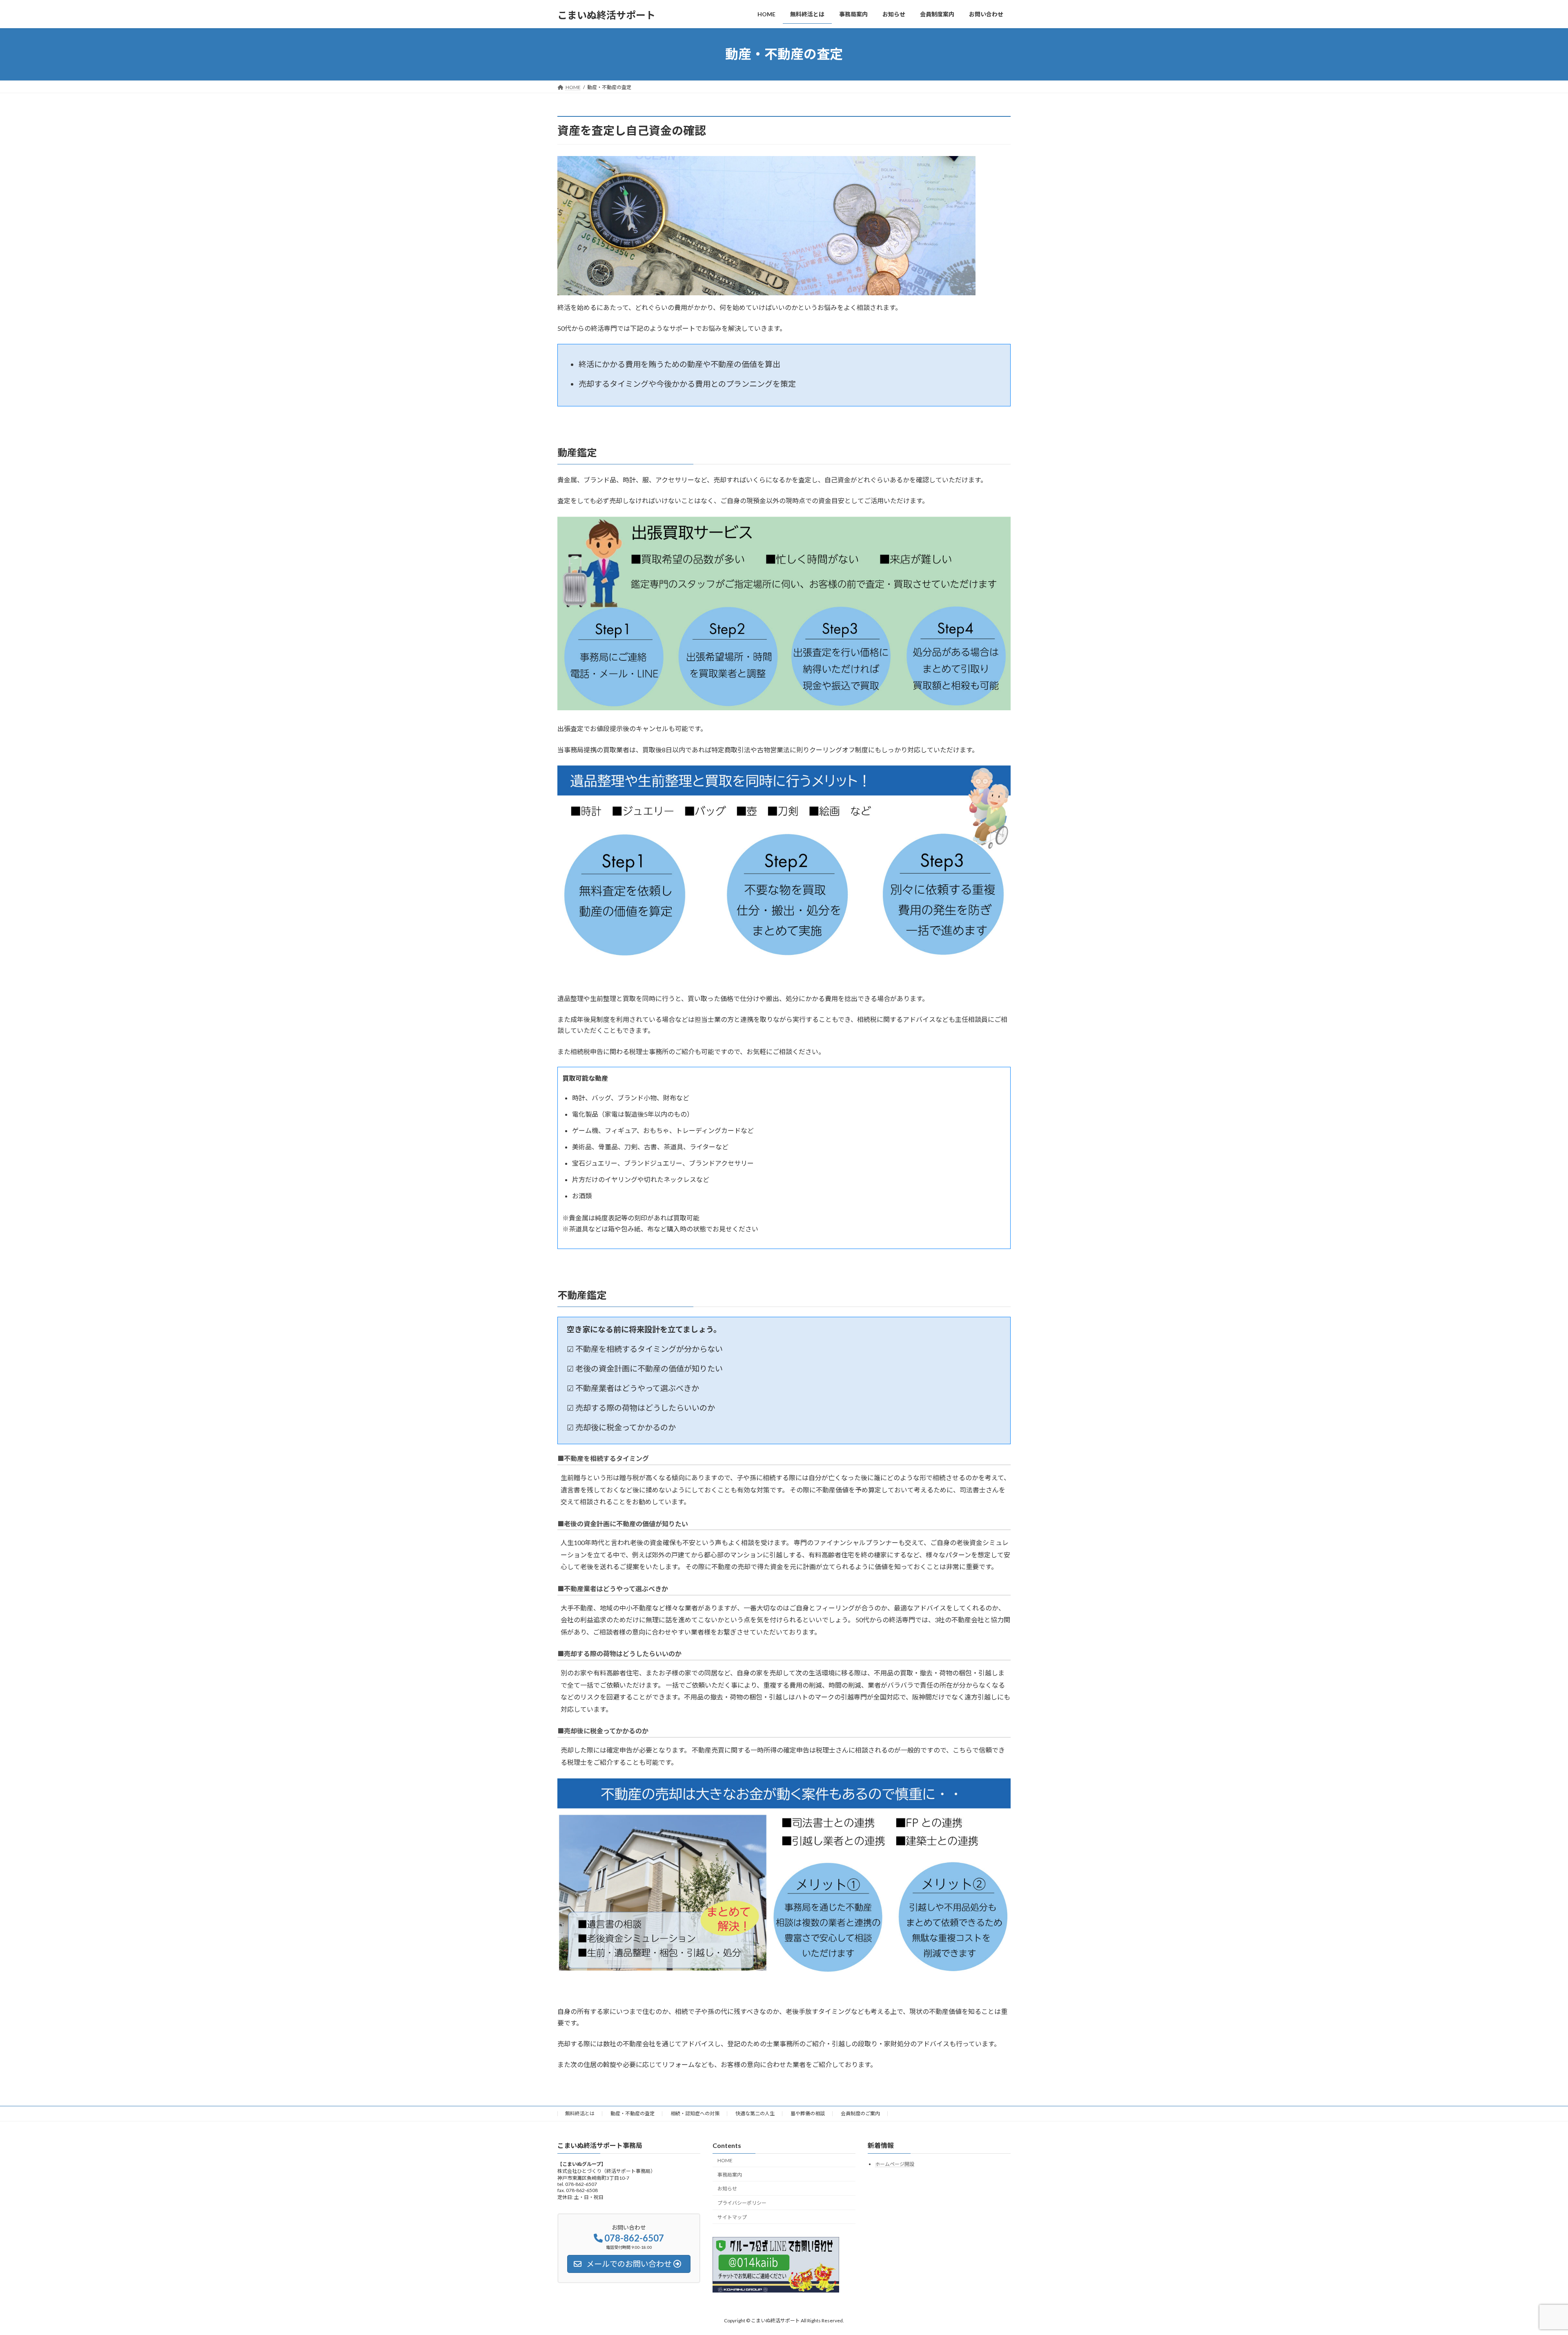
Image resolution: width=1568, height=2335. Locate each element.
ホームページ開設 (895, 2164)
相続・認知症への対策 (695, 2113)
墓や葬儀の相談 (808, 2113)
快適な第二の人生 (755, 2113)
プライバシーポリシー (742, 2203)
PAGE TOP (1527, 2257)
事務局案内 (730, 2175)
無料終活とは (580, 2113)
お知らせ (727, 2189)
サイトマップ (732, 2217)
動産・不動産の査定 (633, 2113)
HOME (725, 2160)
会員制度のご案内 (860, 2113)
